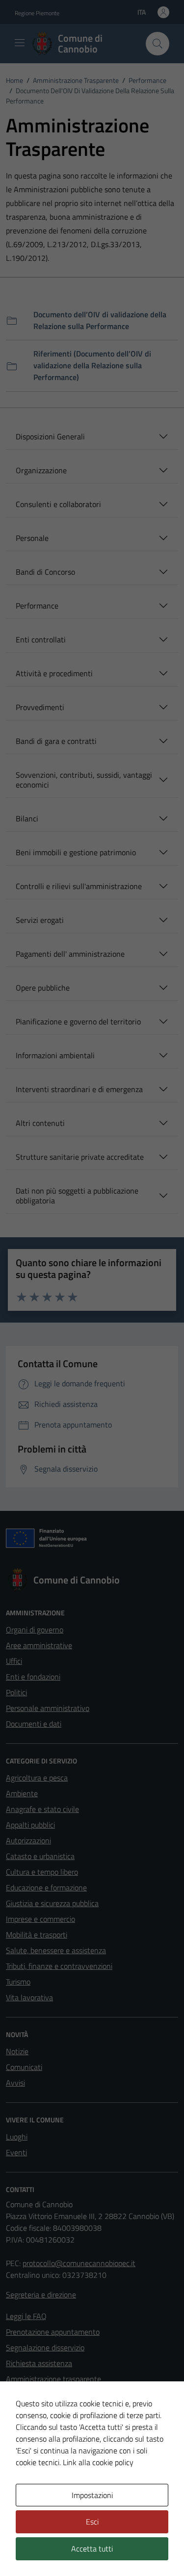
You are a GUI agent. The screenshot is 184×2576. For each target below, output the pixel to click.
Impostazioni (92, 2495)
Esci (92, 2522)
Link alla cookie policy (98, 2462)
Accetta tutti (92, 2549)
